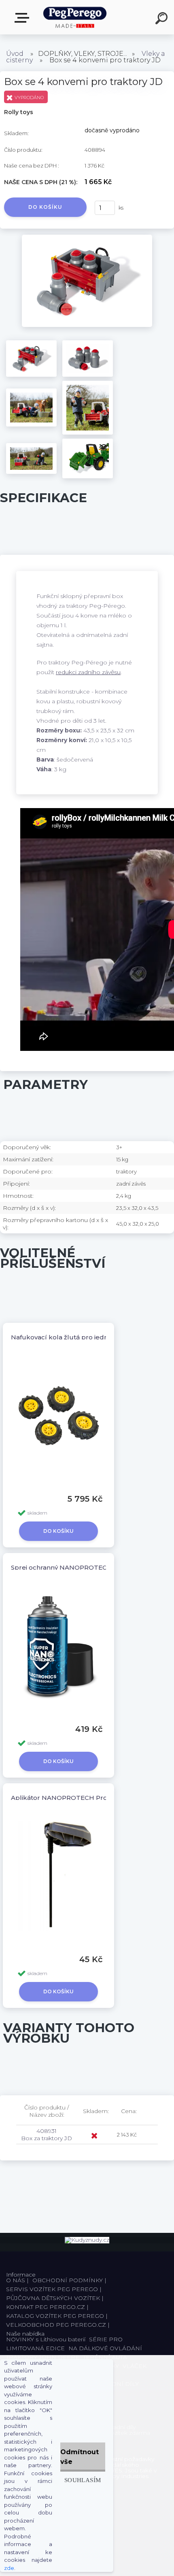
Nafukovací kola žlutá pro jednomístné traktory (86, 1337)
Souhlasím (83, 2480)
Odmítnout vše (80, 2457)
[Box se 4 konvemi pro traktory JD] (87, 238)
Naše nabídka (23, 18)
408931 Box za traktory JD (47, 2135)
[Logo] (75, 17)
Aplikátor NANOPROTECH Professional (73, 1798)
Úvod (15, 54)
